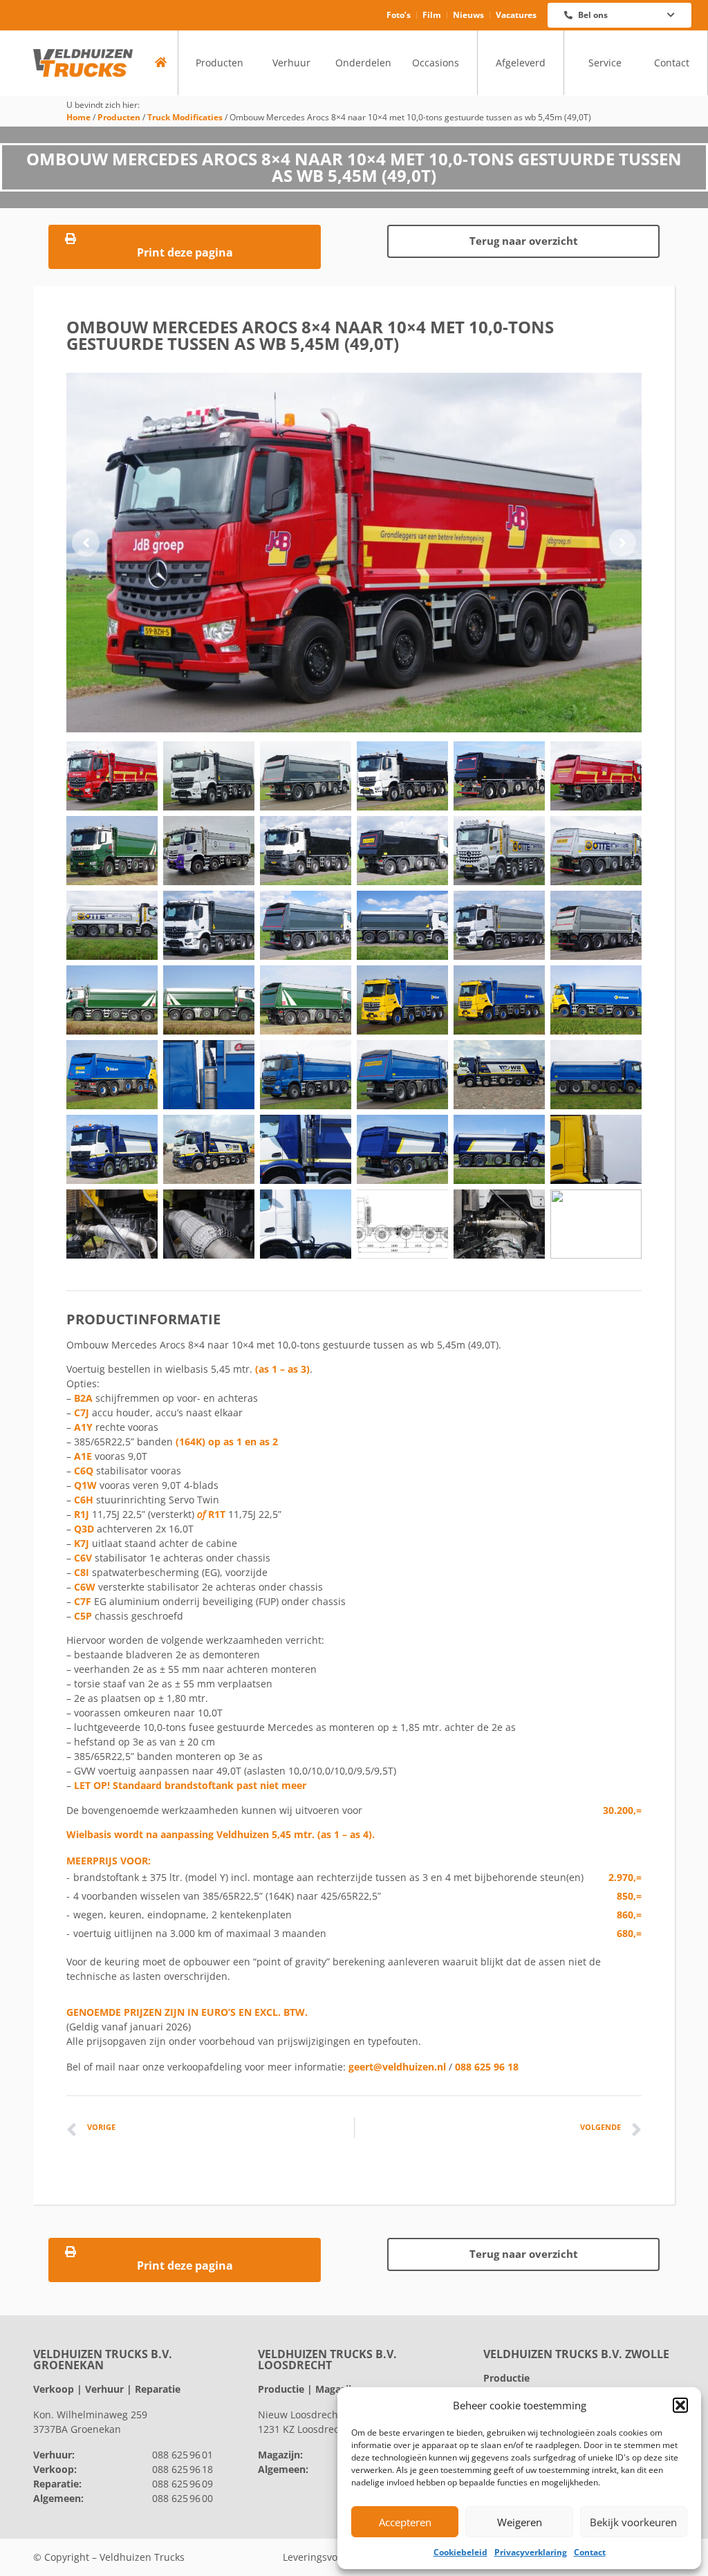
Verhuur (291, 63)
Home (78, 117)
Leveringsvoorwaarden (335, 2557)
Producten (220, 63)
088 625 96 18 (487, 2067)
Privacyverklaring (531, 2552)
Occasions (436, 63)
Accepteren (405, 2522)
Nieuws (468, 15)
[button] (680, 2405)
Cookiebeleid (460, 2552)
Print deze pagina (185, 252)
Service (605, 63)
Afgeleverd (521, 63)
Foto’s (399, 15)
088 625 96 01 (183, 2455)
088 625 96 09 (183, 2484)
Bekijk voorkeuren (633, 2522)
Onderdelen (363, 63)
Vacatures (516, 15)
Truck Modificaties (185, 117)
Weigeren (520, 2522)
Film (432, 15)
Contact (590, 2552)
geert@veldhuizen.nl (397, 2067)
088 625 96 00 (183, 2498)
